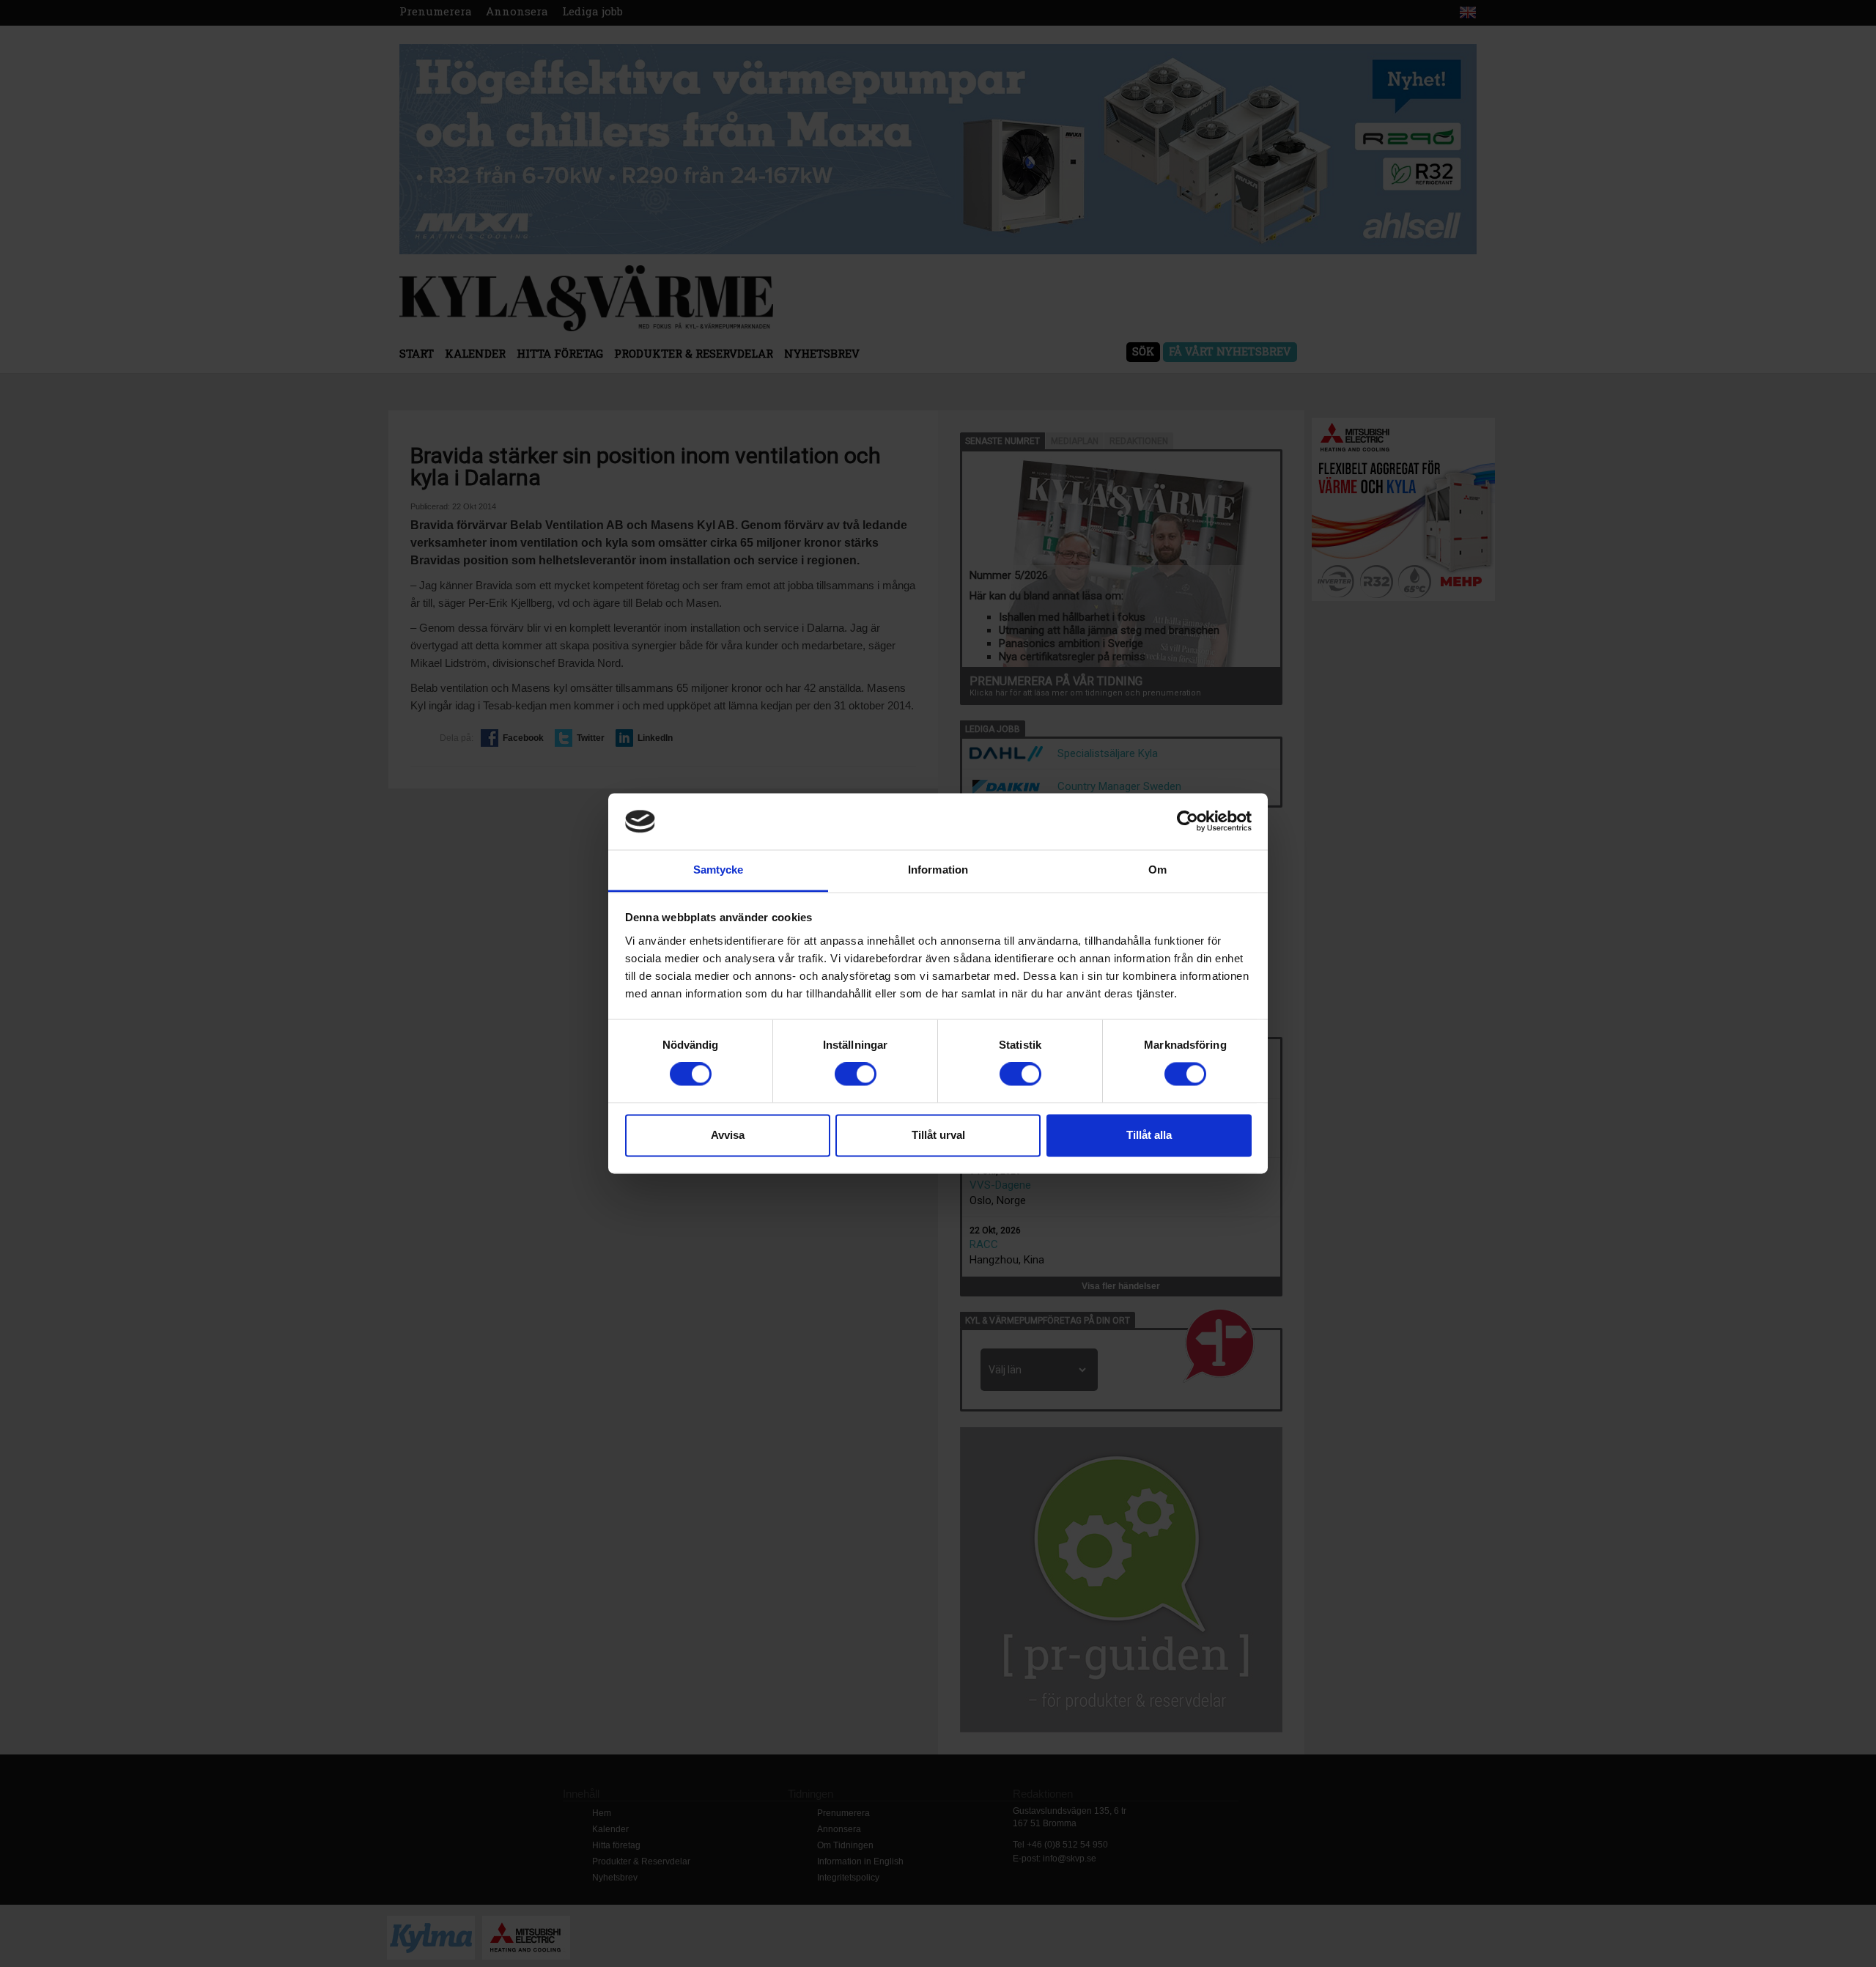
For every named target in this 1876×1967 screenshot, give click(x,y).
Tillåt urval (938, 1135)
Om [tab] (1157, 870)
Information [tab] (938, 870)
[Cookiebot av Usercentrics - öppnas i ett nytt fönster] (1188, 822)
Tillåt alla (1149, 1135)
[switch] (856, 1074)
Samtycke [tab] (719, 870)
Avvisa (728, 1135)
